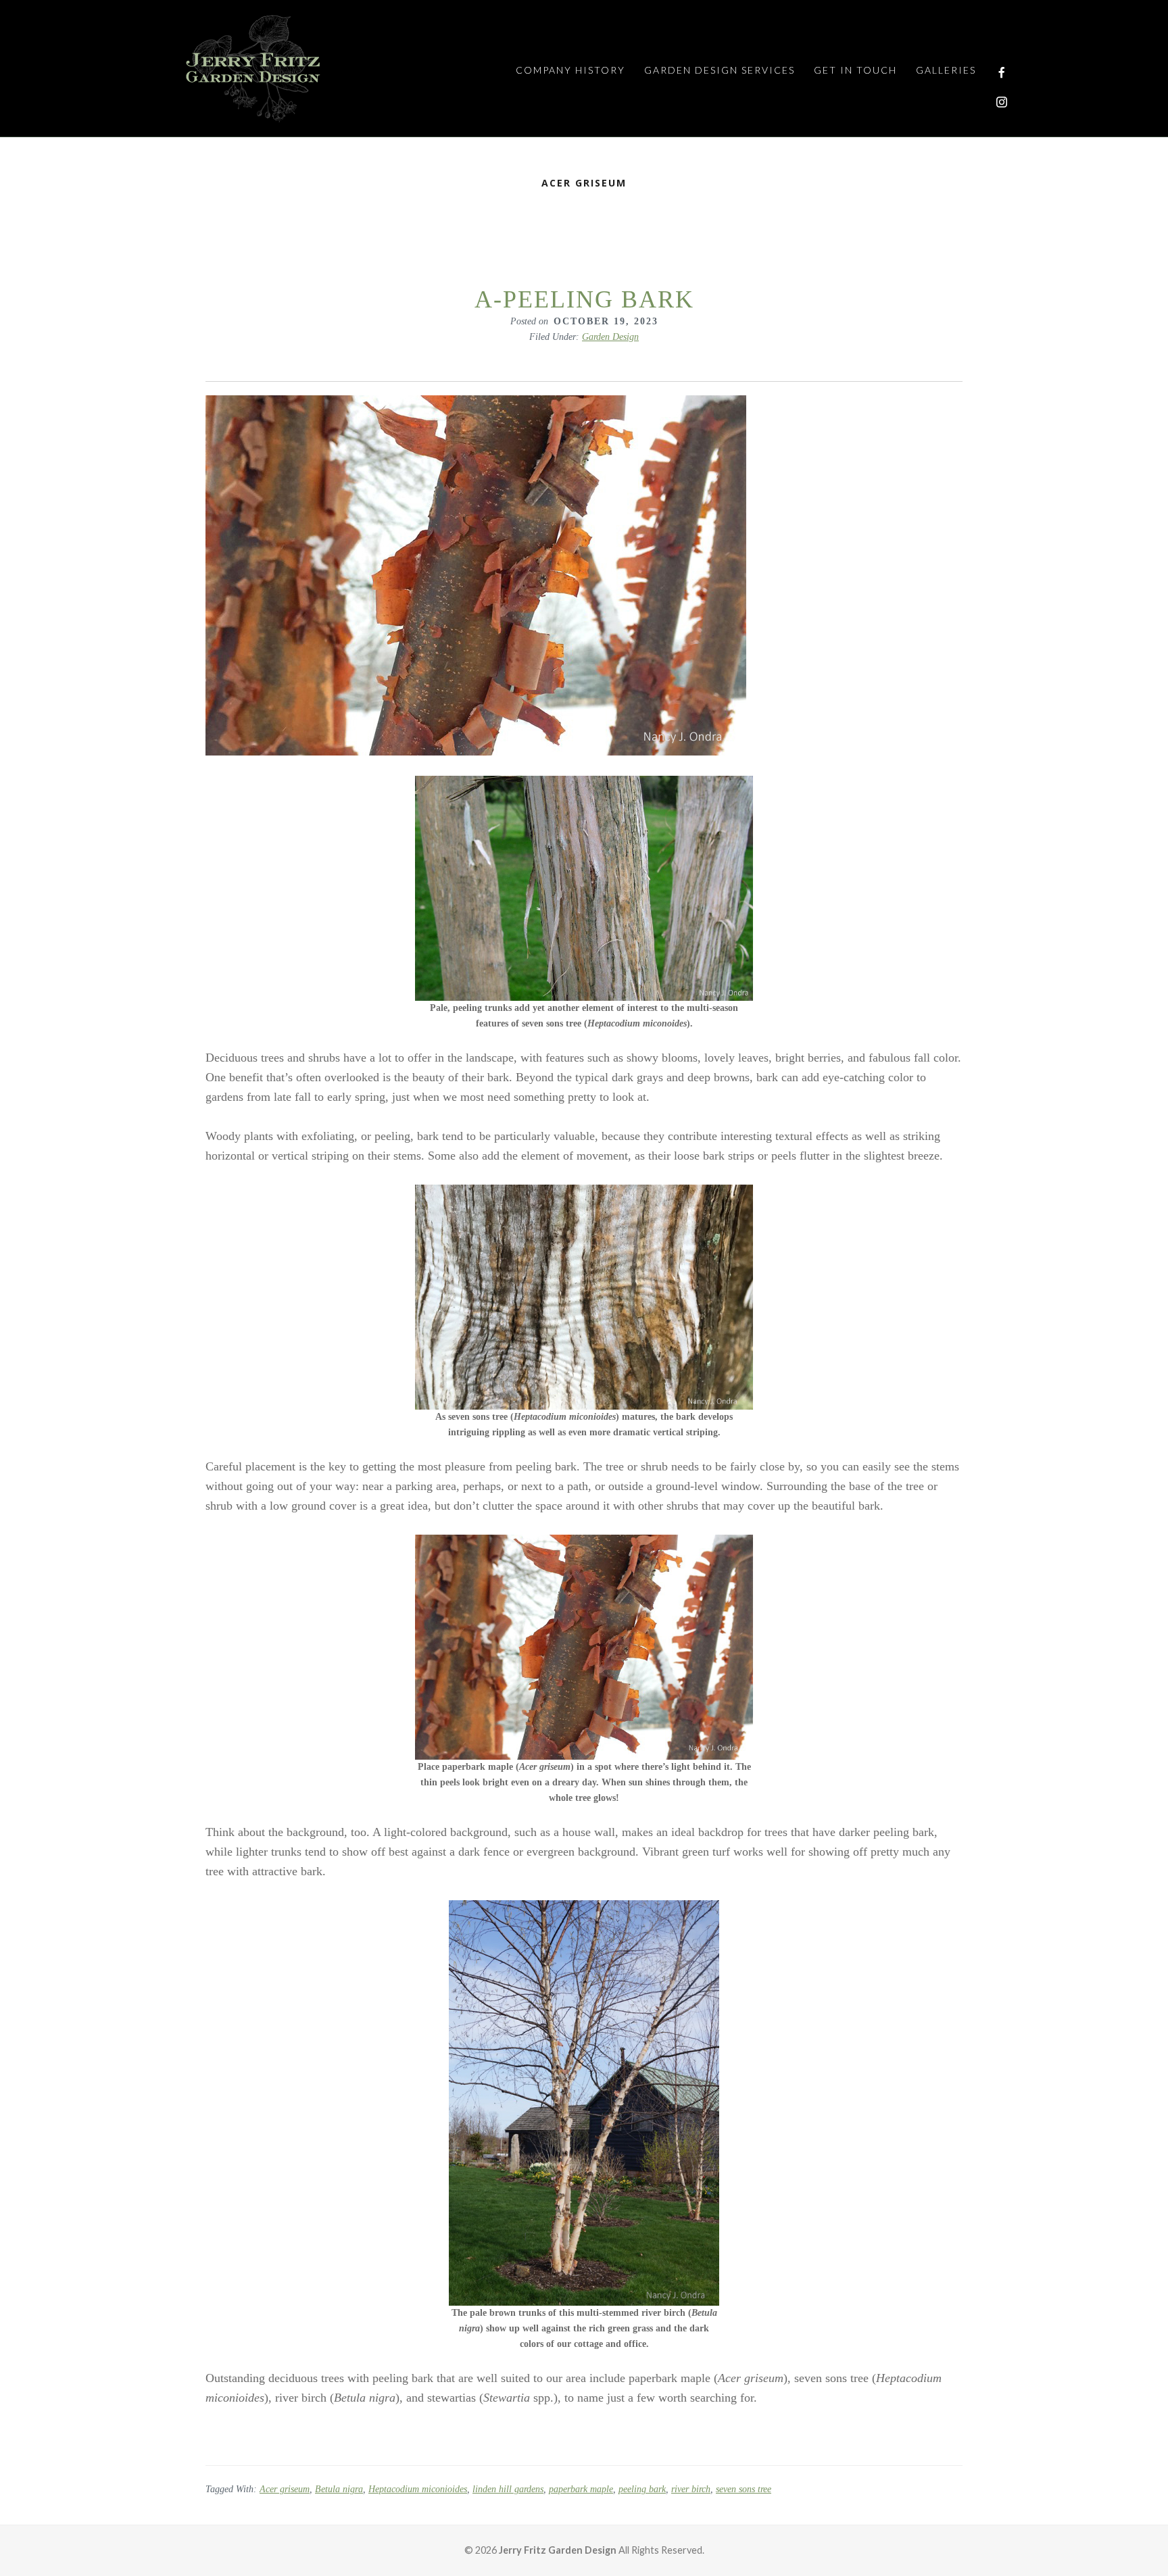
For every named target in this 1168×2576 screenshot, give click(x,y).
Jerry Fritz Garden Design (253, 68)
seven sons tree (744, 2489)
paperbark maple (581, 2489)
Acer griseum (285, 2489)
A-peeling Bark (584, 299)
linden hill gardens (508, 2489)
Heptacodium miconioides (418, 2489)
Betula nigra (339, 2489)
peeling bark (642, 2489)
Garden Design (610, 337)
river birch (691, 2489)
